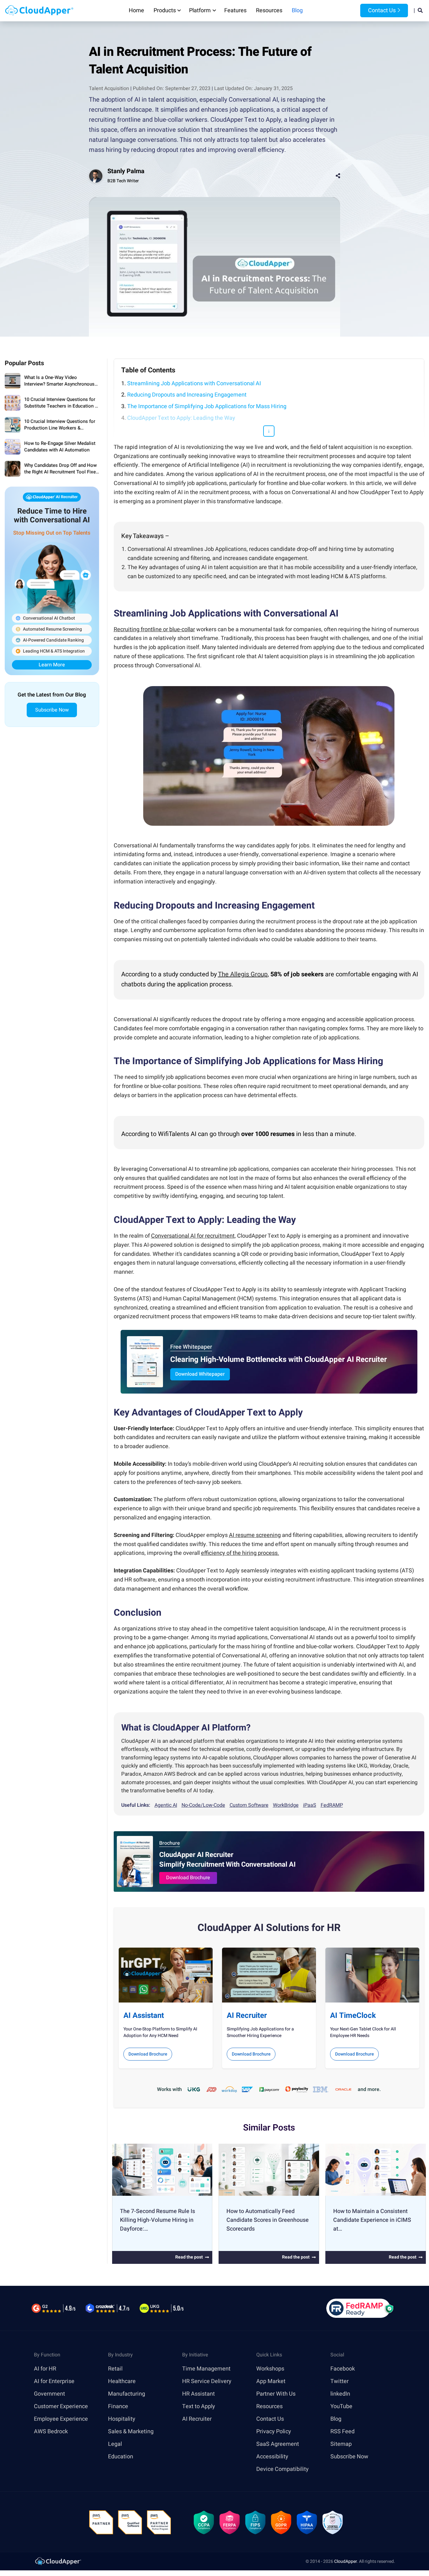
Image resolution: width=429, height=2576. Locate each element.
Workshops (270, 2368)
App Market (271, 2381)
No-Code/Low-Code (203, 1805)
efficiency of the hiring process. (240, 1553)
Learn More (52, 665)
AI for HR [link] (45, 2368)
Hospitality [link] (122, 2419)
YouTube (341, 2406)
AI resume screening (255, 1535)
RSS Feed (342, 2431)
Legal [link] (115, 2444)
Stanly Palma (126, 171)
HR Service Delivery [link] (207, 2381)
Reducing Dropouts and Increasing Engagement (187, 395)
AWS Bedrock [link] (51, 2431)
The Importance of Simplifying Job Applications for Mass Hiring (207, 406)
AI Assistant (144, 2016)
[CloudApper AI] (39, 11)
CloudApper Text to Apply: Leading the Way (181, 418)
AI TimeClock (353, 2016)
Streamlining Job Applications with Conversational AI (194, 384)
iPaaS (310, 1805)
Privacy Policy (274, 2431)
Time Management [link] (206, 2368)
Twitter (339, 2381)
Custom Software (249, 1805)
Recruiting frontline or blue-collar (154, 629)
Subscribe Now (52, 710)
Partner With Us (276, 2394)
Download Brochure (188, 1878)
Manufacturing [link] (127, 2394)
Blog (297, 11)
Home (136, 11)
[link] (58, 2561)
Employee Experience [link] (61, 2419)
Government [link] (49, 2394)
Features (235, 11)
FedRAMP (332, 1805)
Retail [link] (115, 2368)
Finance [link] (118, 2406)
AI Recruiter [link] (197, 2419)
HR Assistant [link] (198, 2394)
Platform (200, 11)
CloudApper (345, 2561)
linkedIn (340, 2394)
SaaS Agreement (278, 2444)
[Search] (420, 11)
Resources (269, 11)
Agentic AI (166, 1805)
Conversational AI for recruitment (193, 1236)
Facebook (343, 2368)
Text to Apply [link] (199, 2406)
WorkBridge (286, 1805)
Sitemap (341, 2444)
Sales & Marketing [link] (131, 2431)
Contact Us (381, 11)
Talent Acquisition (109, 88)
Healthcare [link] (122, 2381)
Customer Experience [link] (61, 2406)
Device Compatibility (282, 2469)
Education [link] (121, 2456)
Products (165, 11)
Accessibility (272, 2456)
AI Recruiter (247, 2016)
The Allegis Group (243, 974)
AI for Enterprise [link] (54, 2381)
